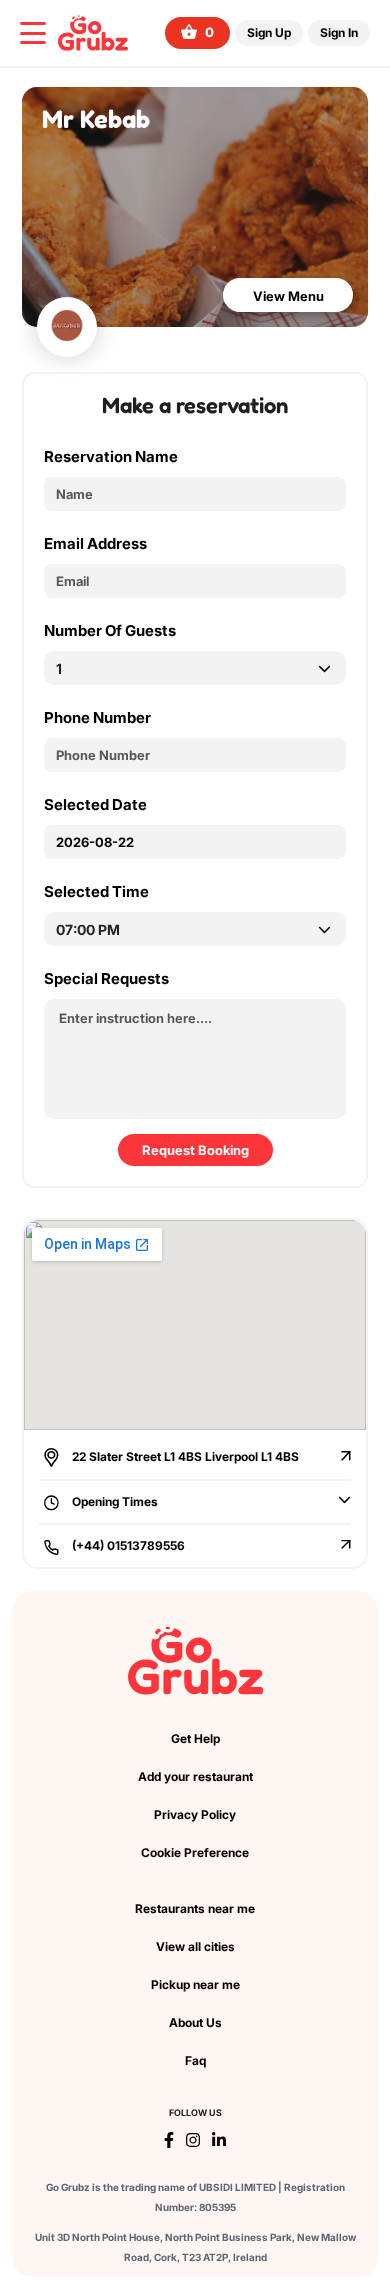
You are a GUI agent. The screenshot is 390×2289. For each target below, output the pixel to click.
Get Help (195, 1738)
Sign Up (269, 32)
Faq (195, 2060)
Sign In (339, 32)
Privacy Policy (195, 1814)
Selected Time (96, 891)
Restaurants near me (195, 1908)
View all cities (195, 1946)
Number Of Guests (110, 630)
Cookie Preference (195, 1852)
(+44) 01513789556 (127, 1545)
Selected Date (95, 804)
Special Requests (106, 978)
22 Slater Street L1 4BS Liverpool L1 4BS (184, 1456)
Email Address (95, 543)
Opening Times (113, 1501)
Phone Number (97, 717)
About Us (195, 2022)
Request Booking (195, 1150)
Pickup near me (195, 1984)
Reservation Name (111, 456)
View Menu (288, 296)
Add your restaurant (195, 1776)
